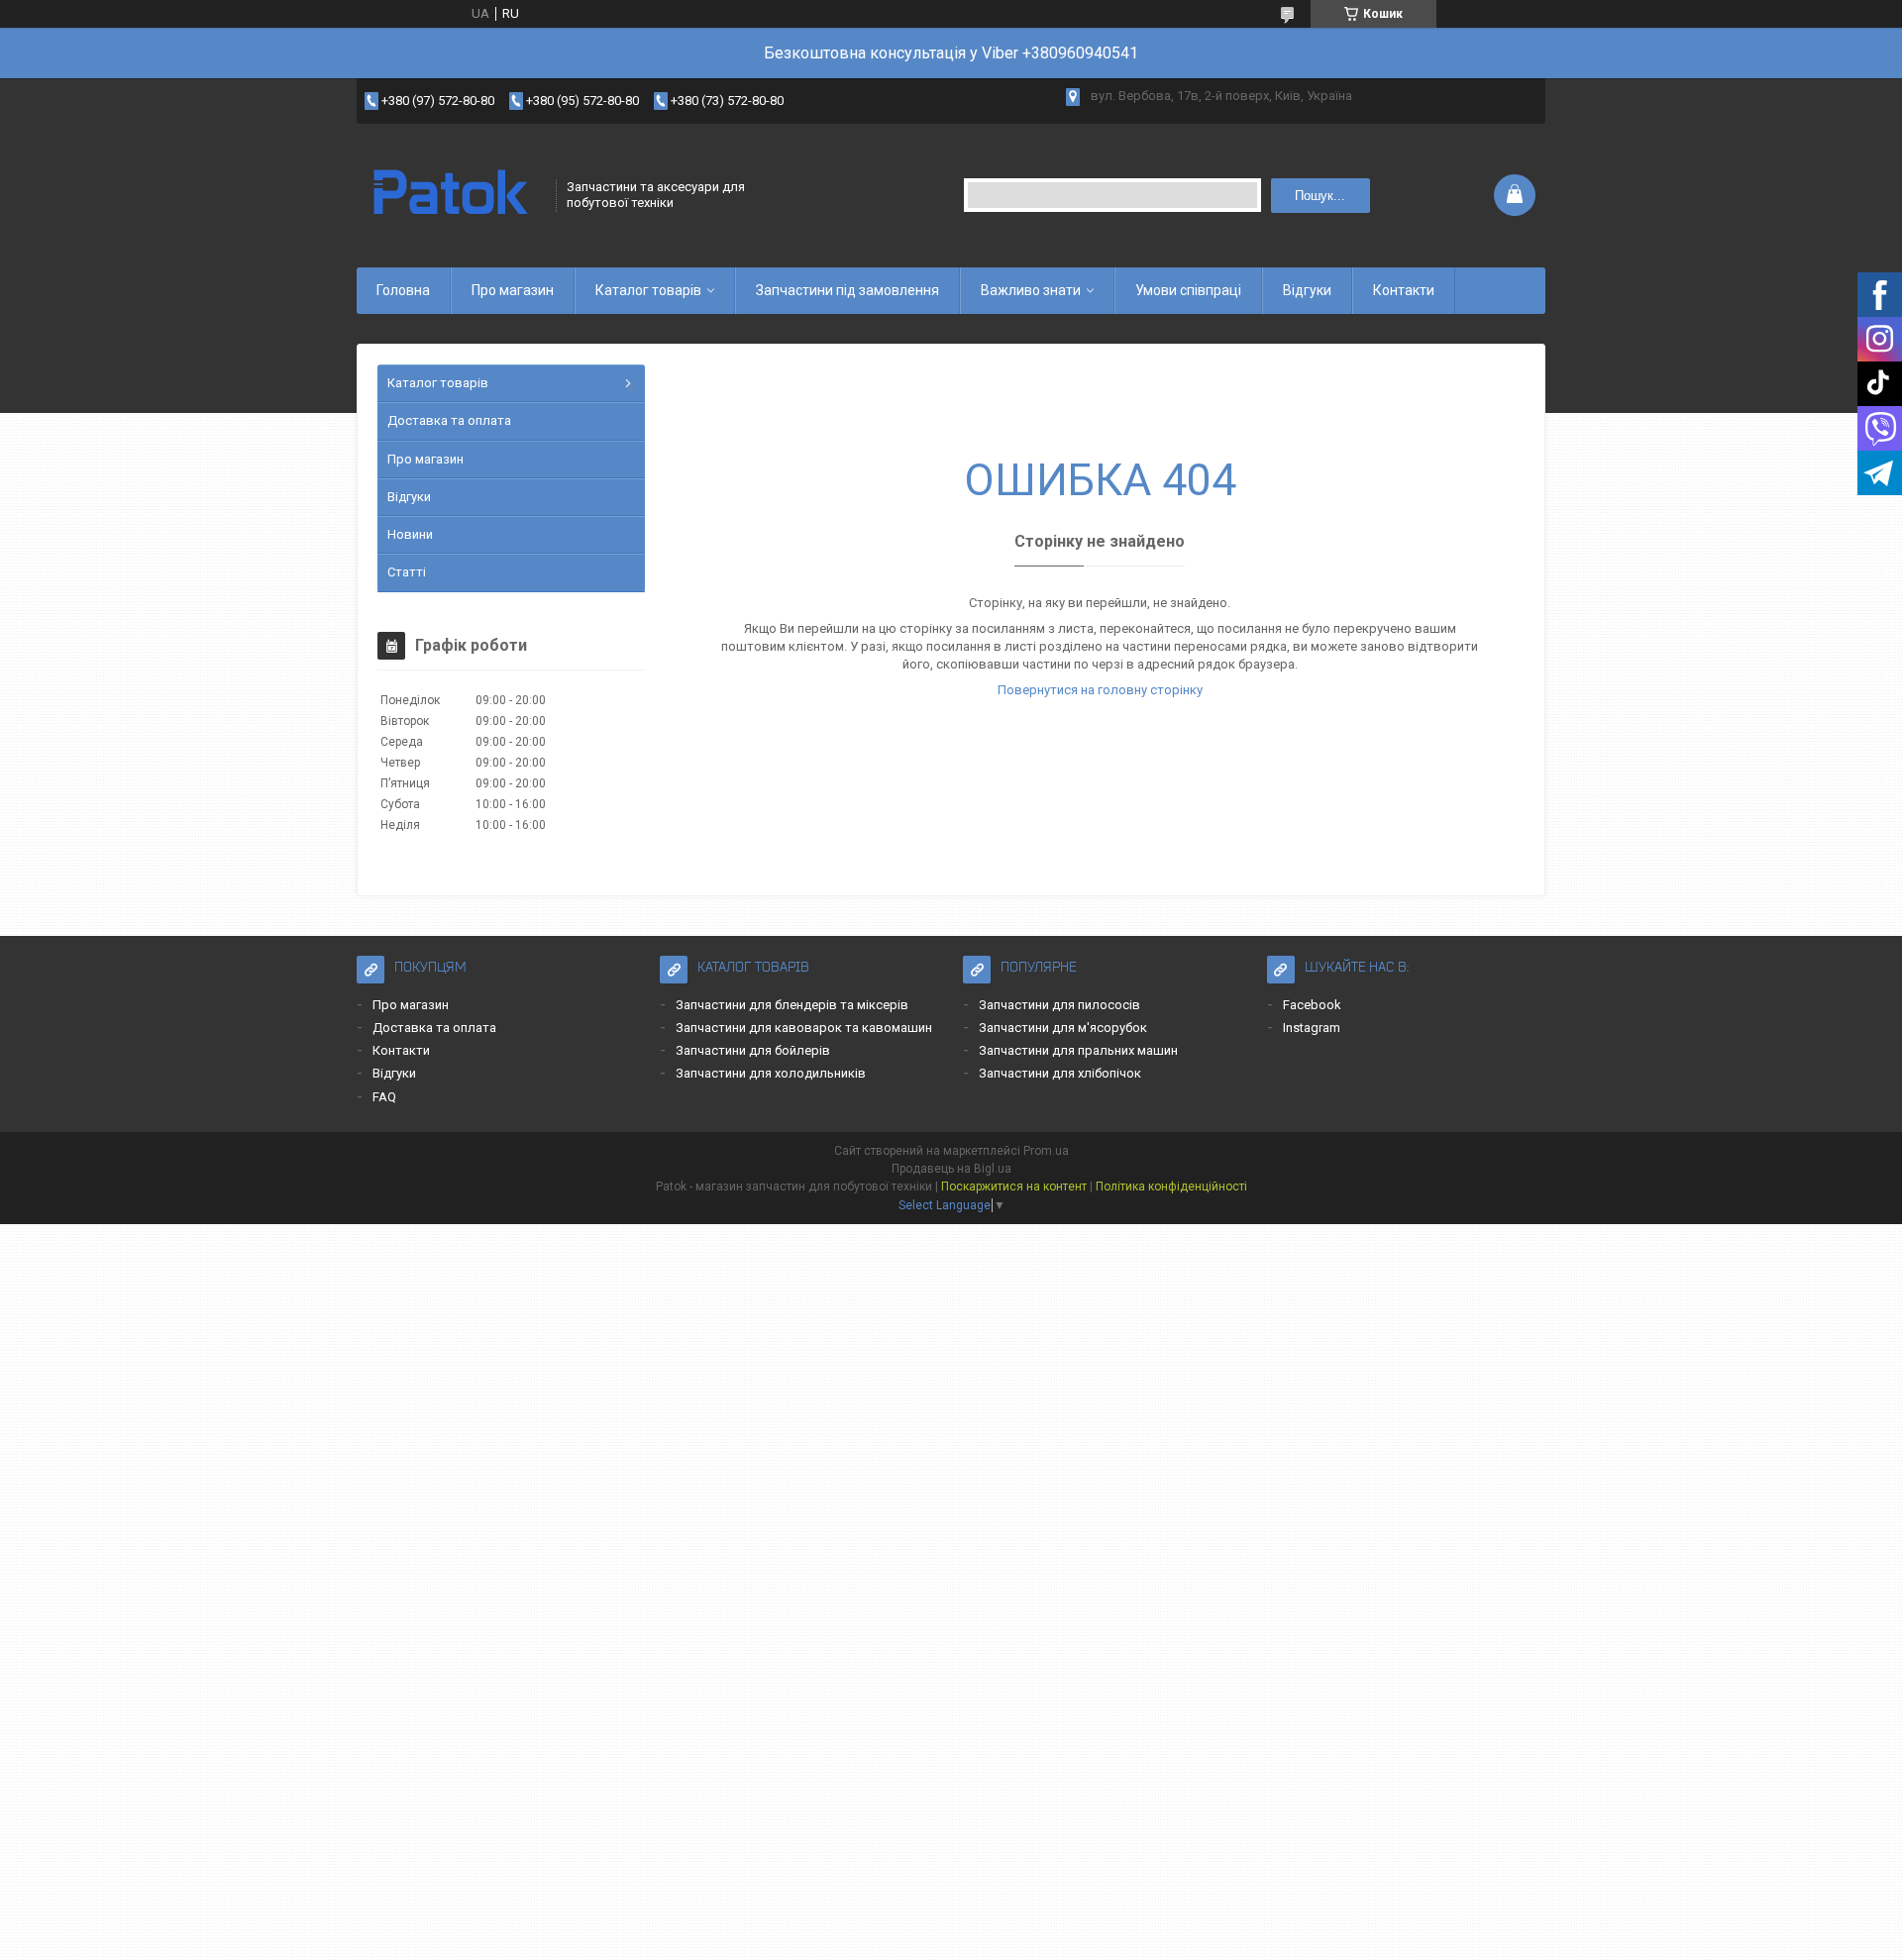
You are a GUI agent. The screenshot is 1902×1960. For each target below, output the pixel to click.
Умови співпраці (1188, 290)
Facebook (1312, 1005)
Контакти (1404, 290)
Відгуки (1307, 290)
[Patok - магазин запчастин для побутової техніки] (450, 195)
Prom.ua (1046, 1151)
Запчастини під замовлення (847, 290)
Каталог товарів (648, 290)
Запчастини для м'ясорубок (1063, 1028)
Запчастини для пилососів (1059, 1005)
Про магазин (513, 290)
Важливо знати (1031, 290)
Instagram (1312, 1028)
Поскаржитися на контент (1014, 1186)
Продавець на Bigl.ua (951, 1169)
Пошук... (1320, 196)
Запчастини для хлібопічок (1060, 1073)
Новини (410, 534)
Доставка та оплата (449, 420)
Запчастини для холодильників (771, 1073)
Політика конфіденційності (1171, 1186)
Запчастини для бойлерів (753, 1050)
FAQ (384, 1097)
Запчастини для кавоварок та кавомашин (804, 1028)
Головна (403, 290)
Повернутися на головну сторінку (1100, 690)
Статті (407, 572)
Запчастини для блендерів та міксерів (792, 1005)
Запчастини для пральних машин (1078, 1050)
